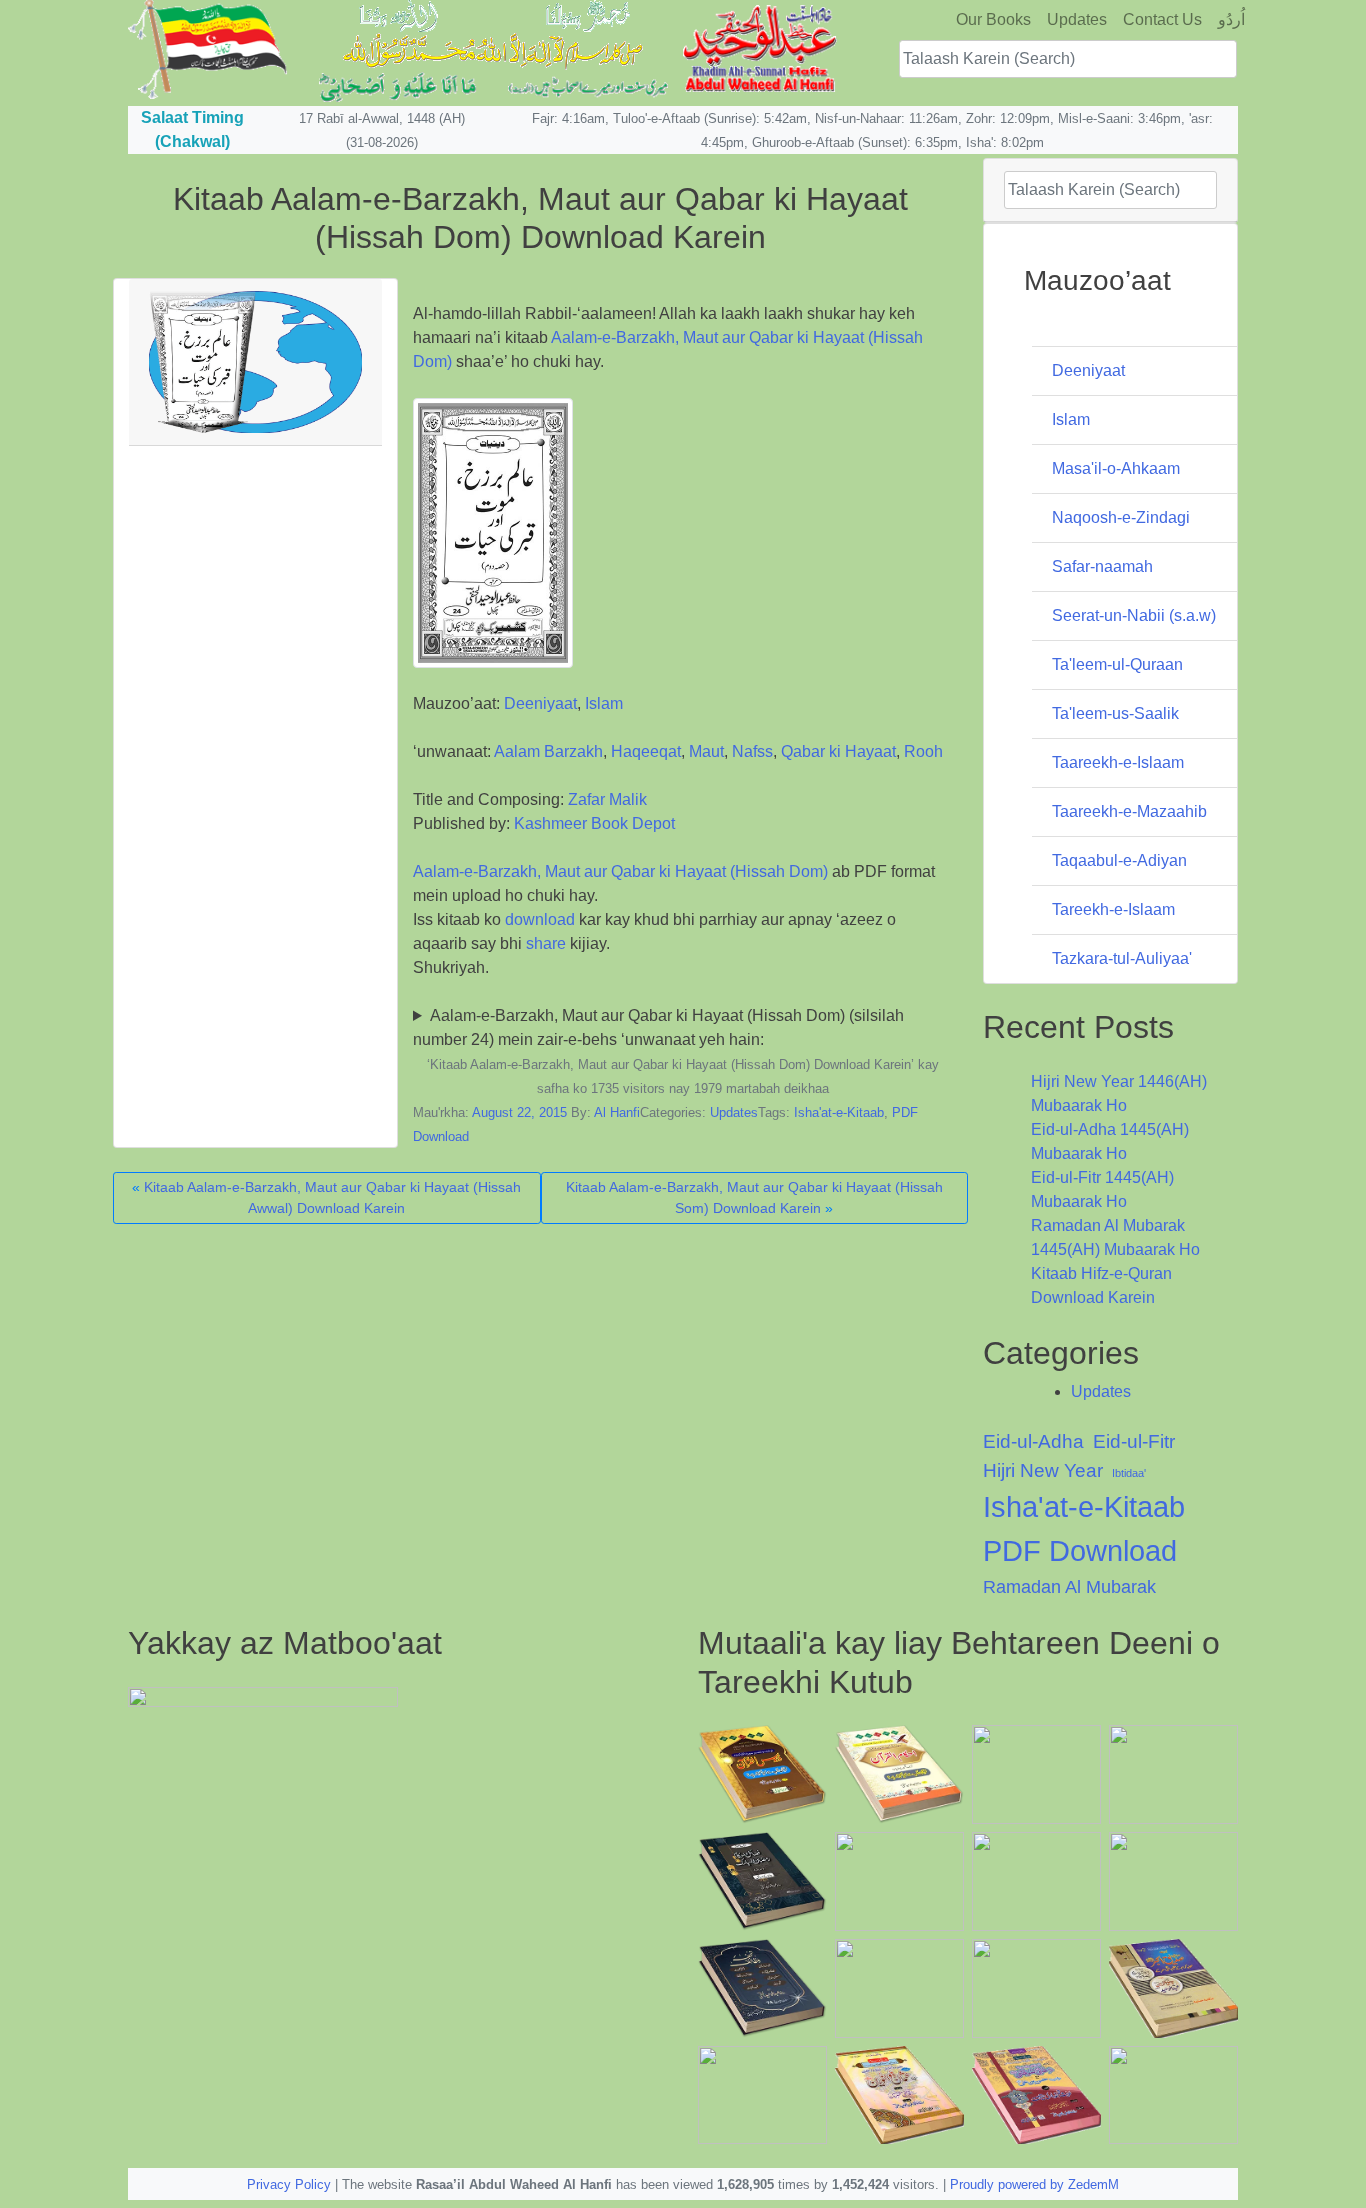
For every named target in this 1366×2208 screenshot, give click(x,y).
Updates (1077, 19)
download (540, 919)
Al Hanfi (617, 1112)
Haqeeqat (646, 751)
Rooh (923, 751)
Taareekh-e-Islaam (1118, 762)
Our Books (993, 19)
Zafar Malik (607, 799)
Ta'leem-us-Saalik (1115, 713)
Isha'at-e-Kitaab (839, 1112)
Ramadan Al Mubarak (1069, 1586)
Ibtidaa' (1129, 1473)
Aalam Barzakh (548, 751)
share (546, 943)
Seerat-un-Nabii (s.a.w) (1134, 615)
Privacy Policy (289, 2184)
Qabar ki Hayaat (838, 751)
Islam (604, 703)
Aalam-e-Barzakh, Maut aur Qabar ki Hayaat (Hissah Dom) (620, 871)
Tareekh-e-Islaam (1113, 909)
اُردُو (1231, 19)
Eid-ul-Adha (1033, 1441)
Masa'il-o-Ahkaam (1116, 468)
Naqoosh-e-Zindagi (1121, 517)
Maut (706, 751)
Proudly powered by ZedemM (1034, 2184)
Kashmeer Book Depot (594, 823)
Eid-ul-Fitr (1134, 1441)
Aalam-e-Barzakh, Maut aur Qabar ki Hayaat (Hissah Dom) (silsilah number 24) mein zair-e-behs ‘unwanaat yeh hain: (658, 1027)
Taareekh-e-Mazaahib (1129, 811)
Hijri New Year (1043, 1470)
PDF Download (1080, 1550)
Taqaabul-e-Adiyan (1119, 860)
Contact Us (1162, 19)
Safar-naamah (1102, 566)
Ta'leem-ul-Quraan (1117, 664)
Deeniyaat (540, 703)
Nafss (752, 751)
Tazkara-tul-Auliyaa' (1122, 958)
